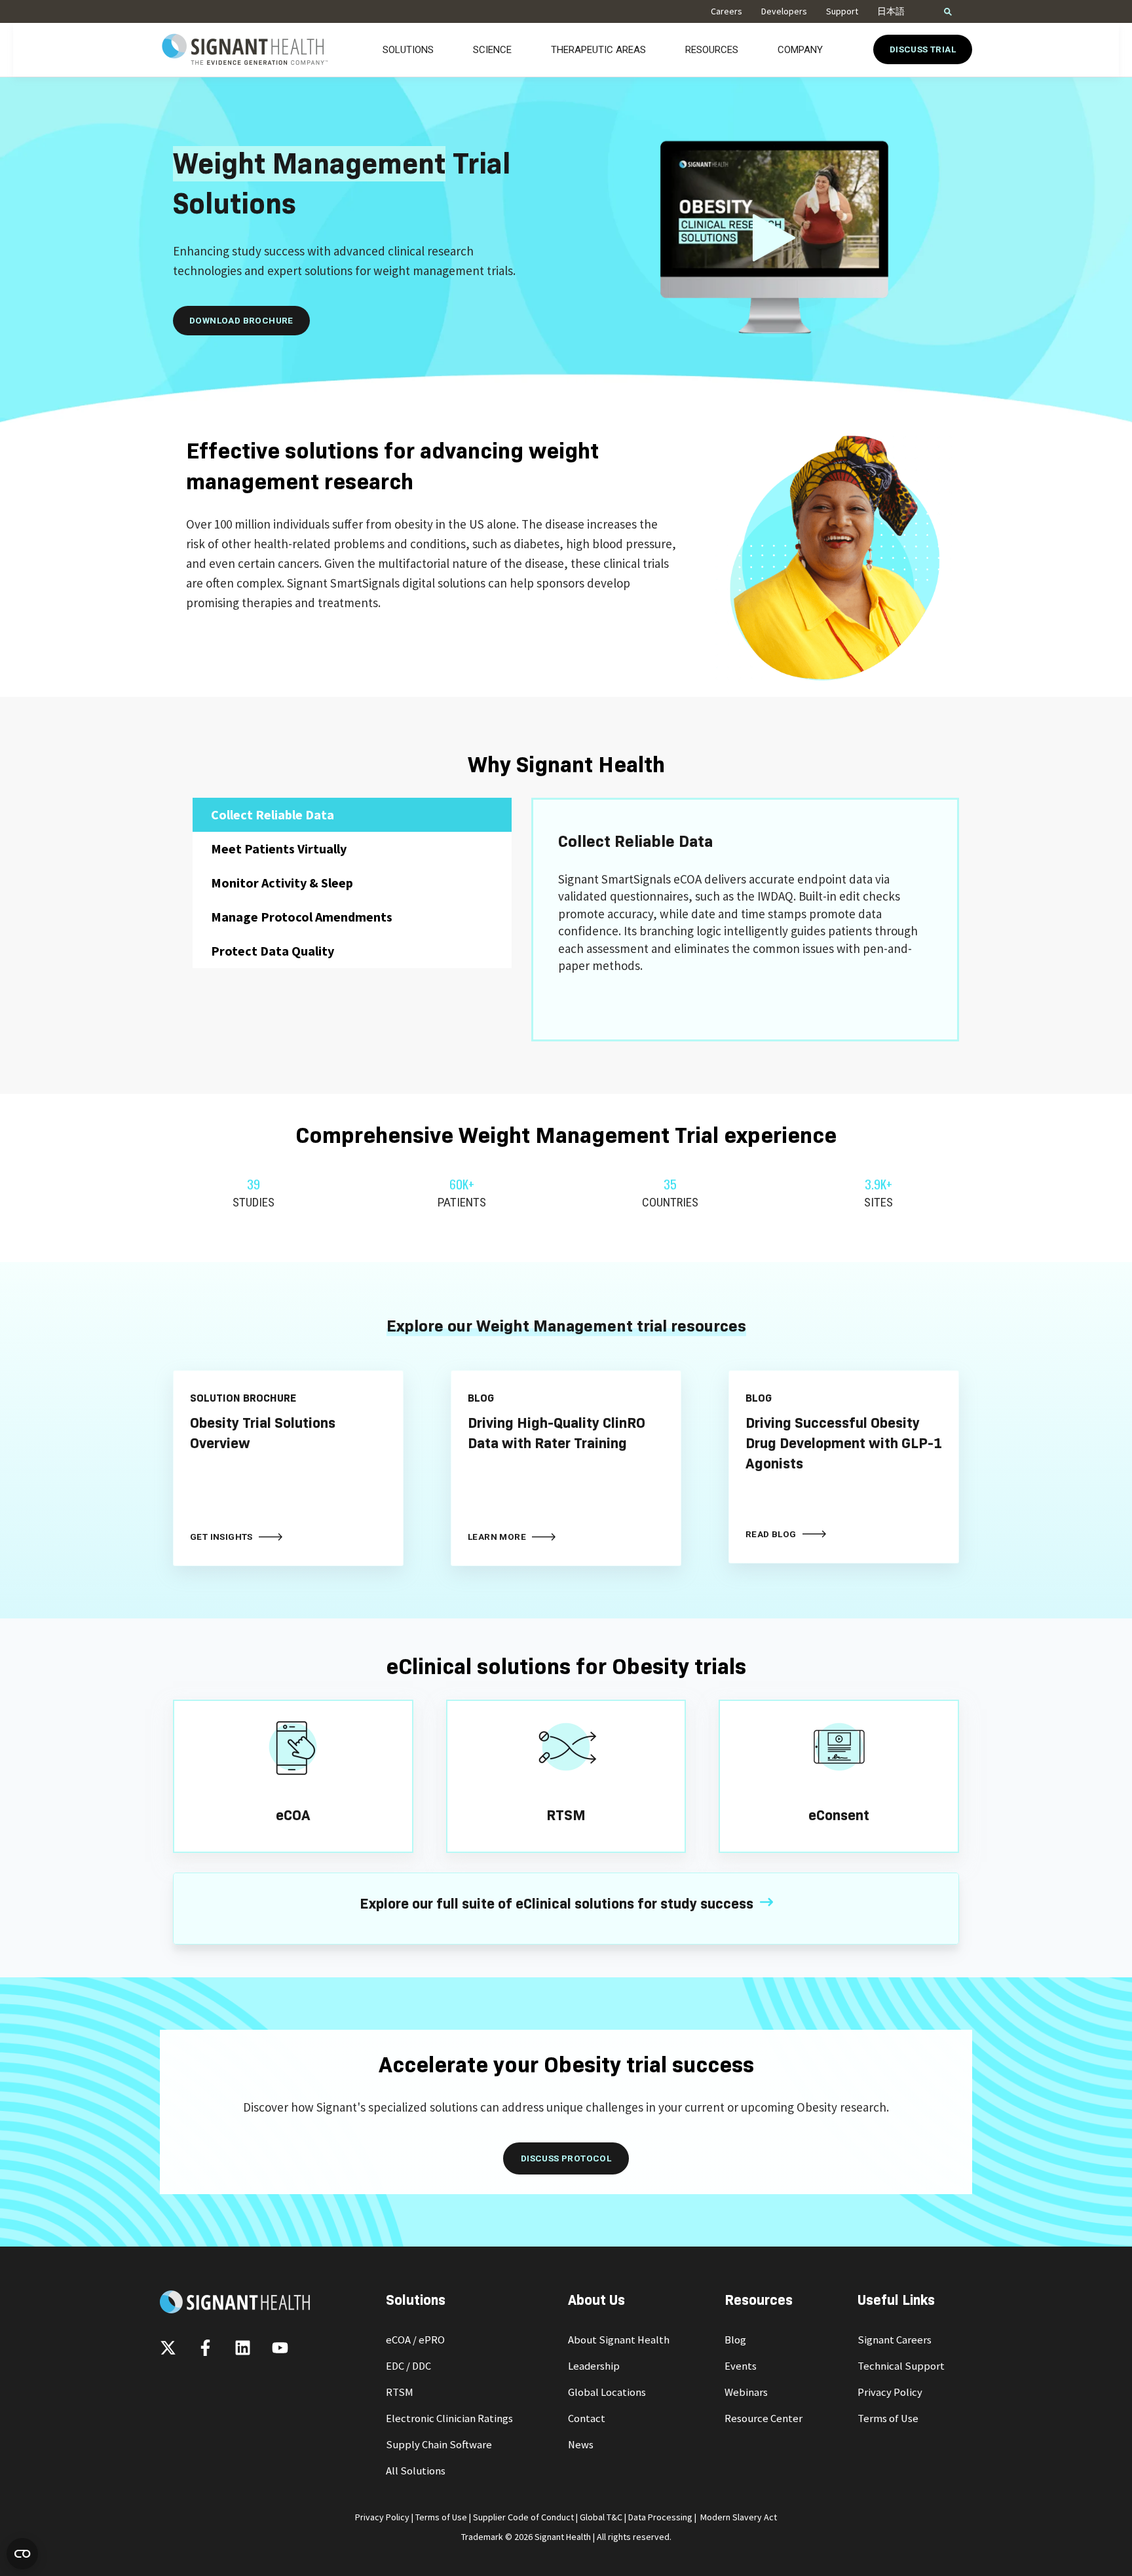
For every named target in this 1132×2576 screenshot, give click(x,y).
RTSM (400, 2392)
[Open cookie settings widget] (22, 2554)
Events (741, 2366)
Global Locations (607, 2392)
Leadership (594, 2366)
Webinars (746, 2392)
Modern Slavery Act (739, 2517)
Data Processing (660, 2517)
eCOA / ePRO (415, 2340)
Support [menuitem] (842, 11)
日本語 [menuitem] (891, 11)
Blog (735, 2340)
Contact (587, 2418)
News (581, 2445)
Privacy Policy (890, 2392)
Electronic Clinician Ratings (449, 2418)
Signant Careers (895, 2340)
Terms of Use (888, 2418)
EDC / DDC (408, 2366)
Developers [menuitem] (784, 11)
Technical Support (901, 2366)
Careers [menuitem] (726, 11)
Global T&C (601, 2517)
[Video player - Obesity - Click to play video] (774, 237)
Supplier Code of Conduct (523, 2517)
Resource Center (764, 2418)
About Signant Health (619, 2340)
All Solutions (416, 2471)
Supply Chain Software (439, 2445)
